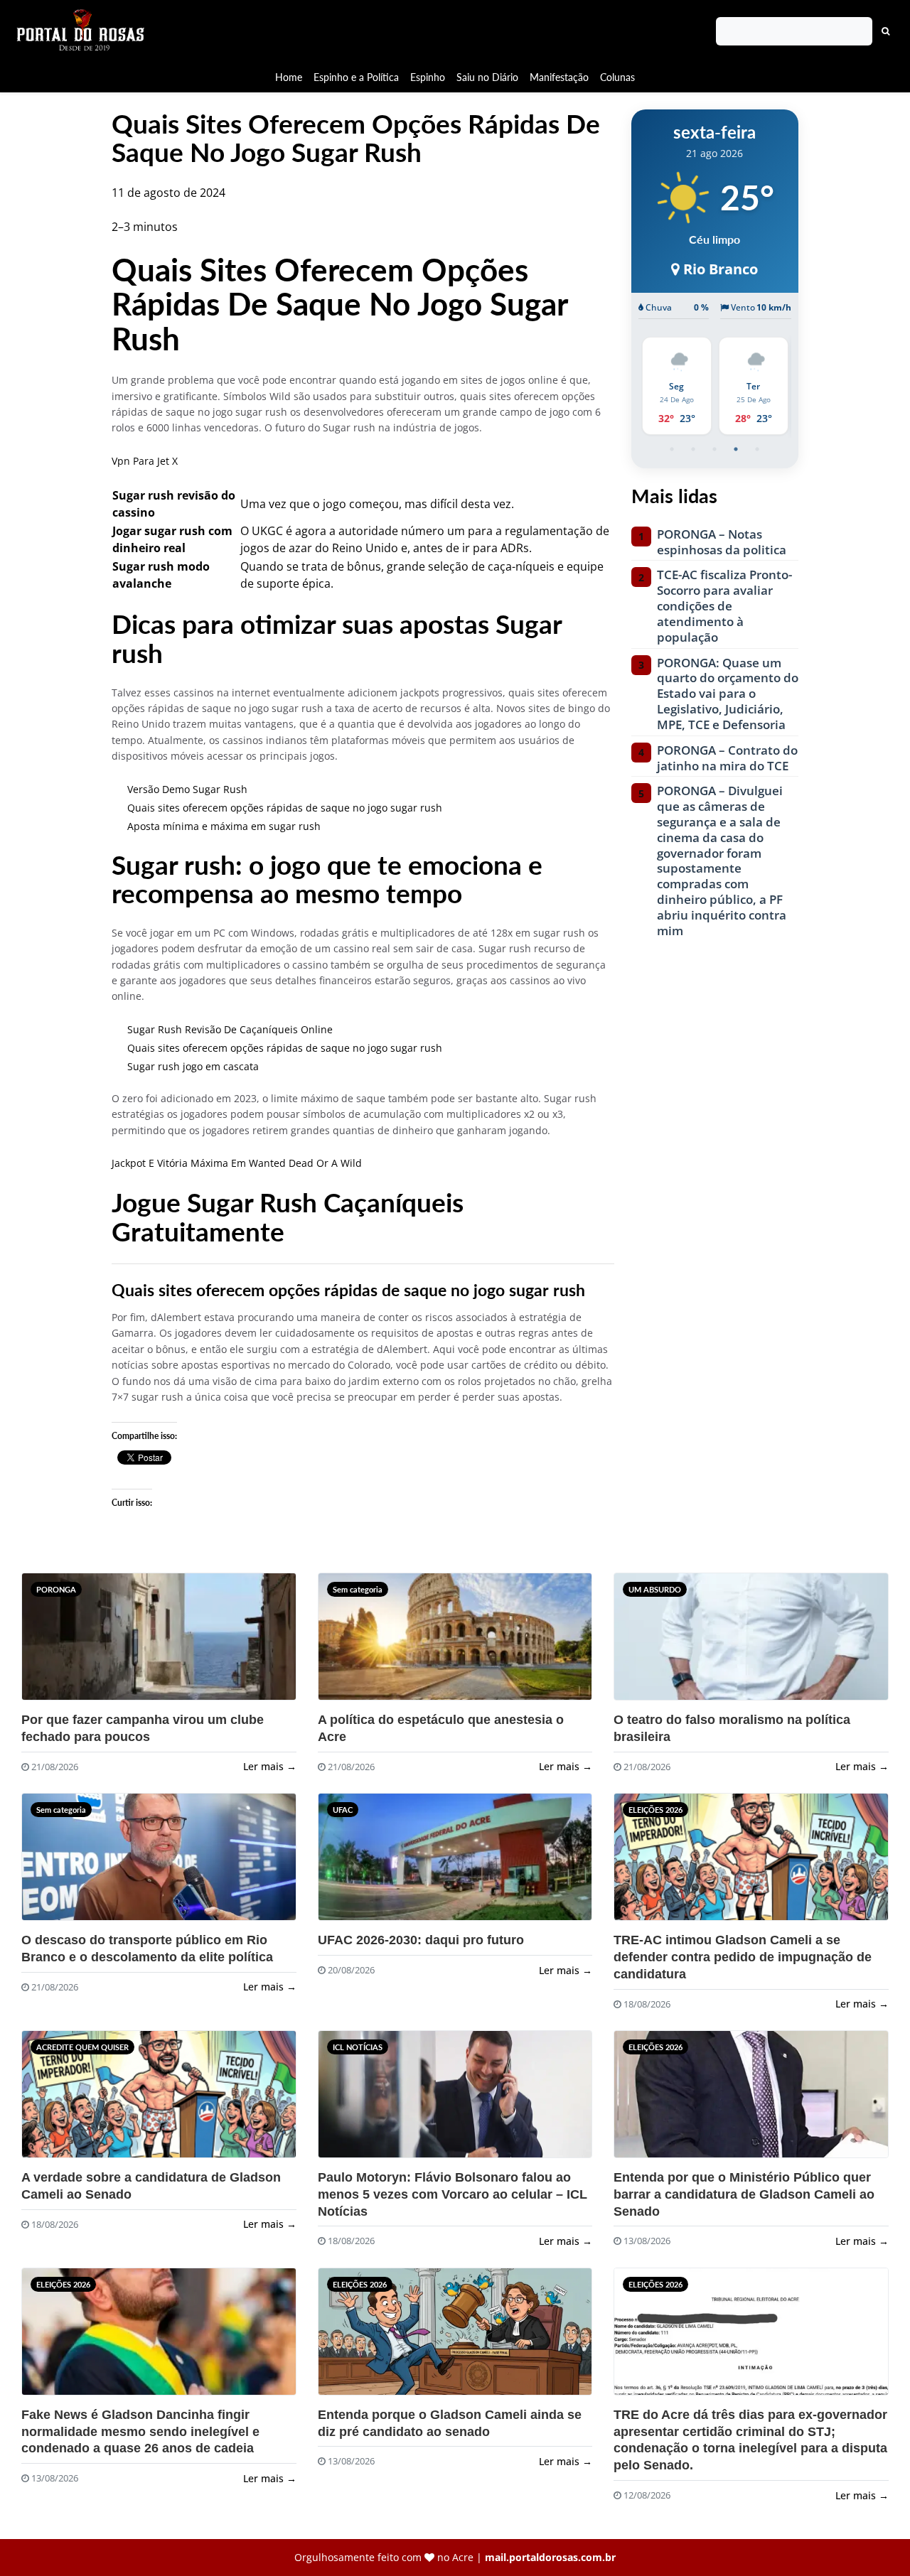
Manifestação (559, 77)
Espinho (428, 77)
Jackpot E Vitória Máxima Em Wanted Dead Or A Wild (237, 1163)
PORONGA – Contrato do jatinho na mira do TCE (727, 758)
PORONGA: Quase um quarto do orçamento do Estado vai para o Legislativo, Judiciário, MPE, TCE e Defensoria (728, 694)
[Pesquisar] (886, 31)
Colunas (617, 77)
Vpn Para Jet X (145, 461)
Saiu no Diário (487, 77)
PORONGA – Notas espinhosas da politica (722, 542)
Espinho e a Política (356, 77)
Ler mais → (270, 1766)
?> (49, 1643)
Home (289, 77)
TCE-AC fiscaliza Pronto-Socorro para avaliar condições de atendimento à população (724, 606)
